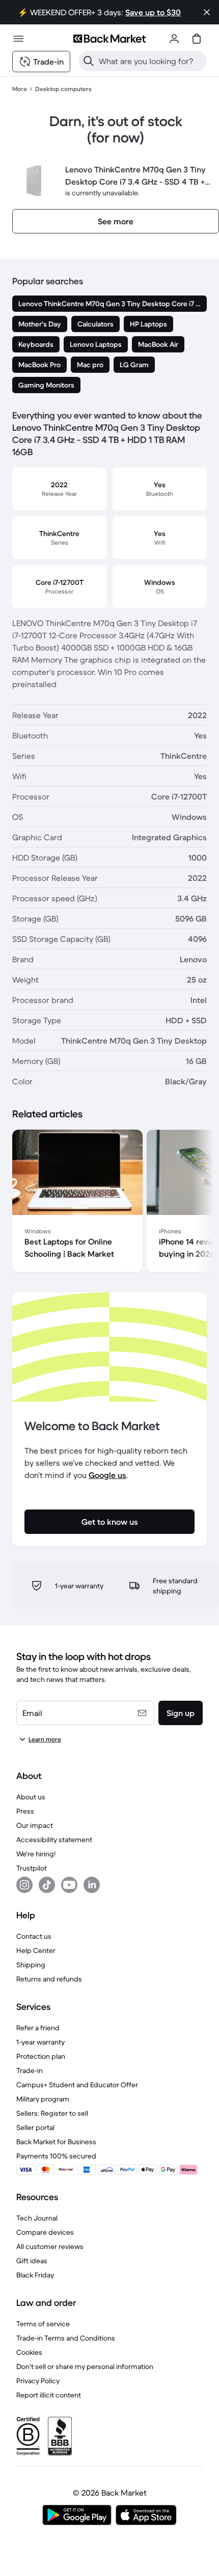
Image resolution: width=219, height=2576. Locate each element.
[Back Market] (109, 39)
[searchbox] (151, 61)
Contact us (34, 1936)
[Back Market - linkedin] (92, 1885)
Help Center (36, 1950)
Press (25, 1811)
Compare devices (45, 2232)
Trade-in (30, 2070)
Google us (107, 1475)
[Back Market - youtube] (69, 1885)
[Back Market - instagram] (24, 1885)
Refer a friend (38, 2028)
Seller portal (35, 2127)
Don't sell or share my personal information (85, 2366)
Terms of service (43, 2324)
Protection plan (41, 2056)
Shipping (31, 1965)
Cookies (29, 2352)
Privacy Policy (38, 2381)
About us (31, 1797)
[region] (109, 1203)
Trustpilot (32, 1868)
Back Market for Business (56, 2142)
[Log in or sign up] (174, 39)
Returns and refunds (49, 1979)
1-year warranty (40, 2042)
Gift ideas (32, 2261)
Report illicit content (49, 2395)
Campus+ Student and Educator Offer (77, 2085)
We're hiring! (36, 1854)
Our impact (35, 1825)
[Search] (89, 61)
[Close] (207, 12)
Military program (43, 2099)
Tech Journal (37, 2218)
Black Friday (35, 2275)
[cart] (197, 39)
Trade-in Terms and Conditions (66, 2338)
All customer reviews (50, 2246)
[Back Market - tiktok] (47, 1885)
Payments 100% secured (56, 2156)
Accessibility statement (54, 1840)
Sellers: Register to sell (52, 2113)
